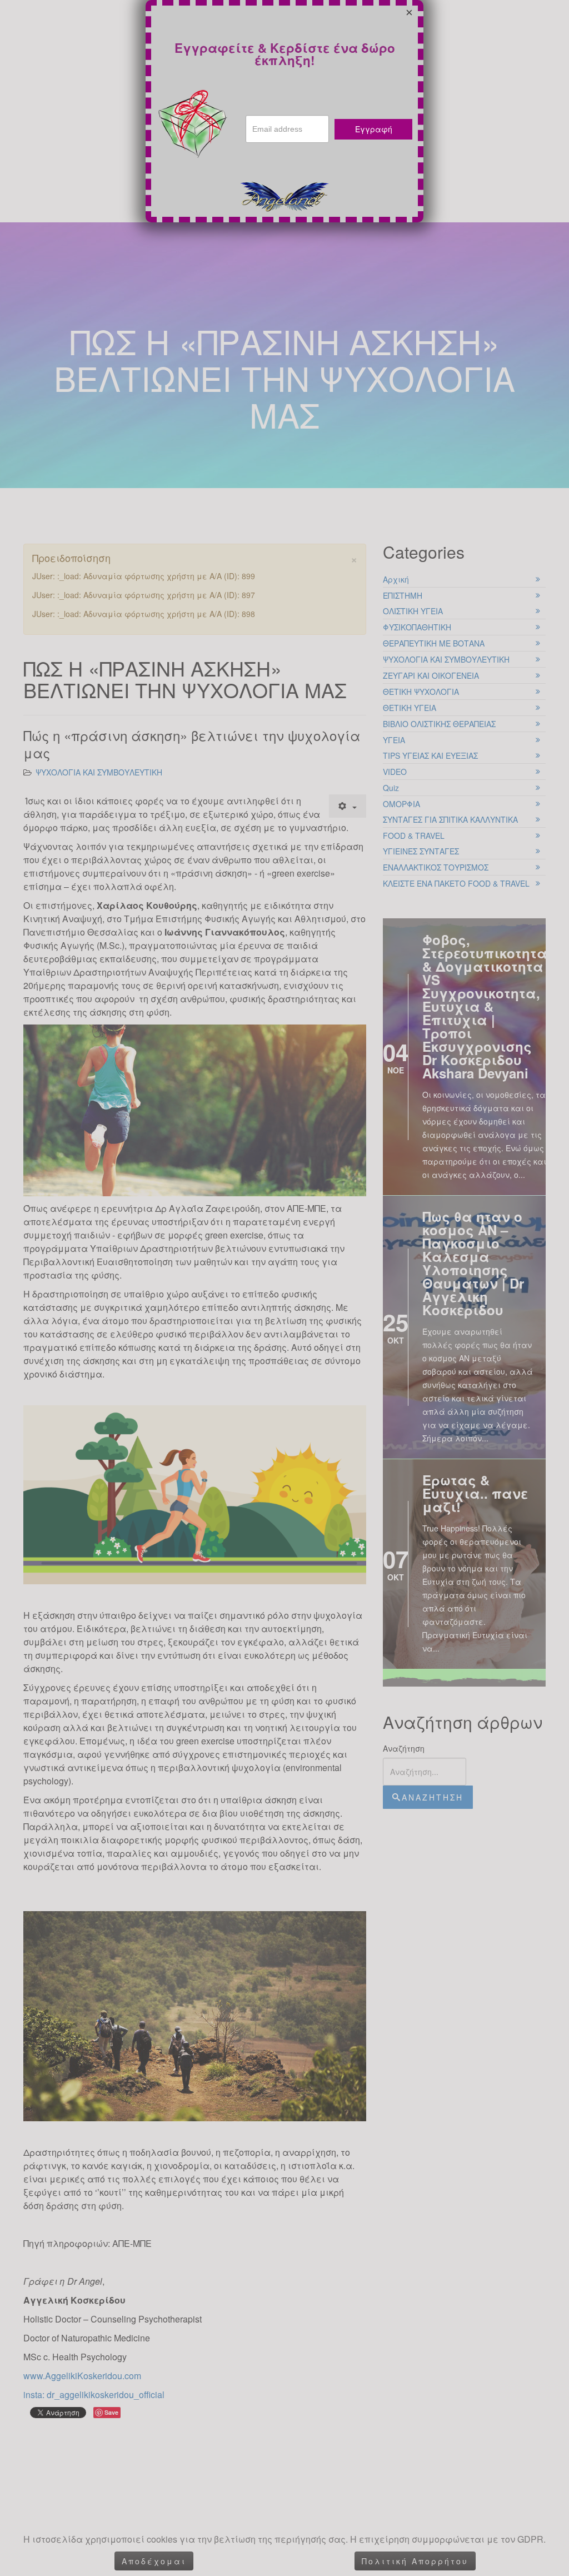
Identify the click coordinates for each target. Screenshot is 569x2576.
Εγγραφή (374, 129)
